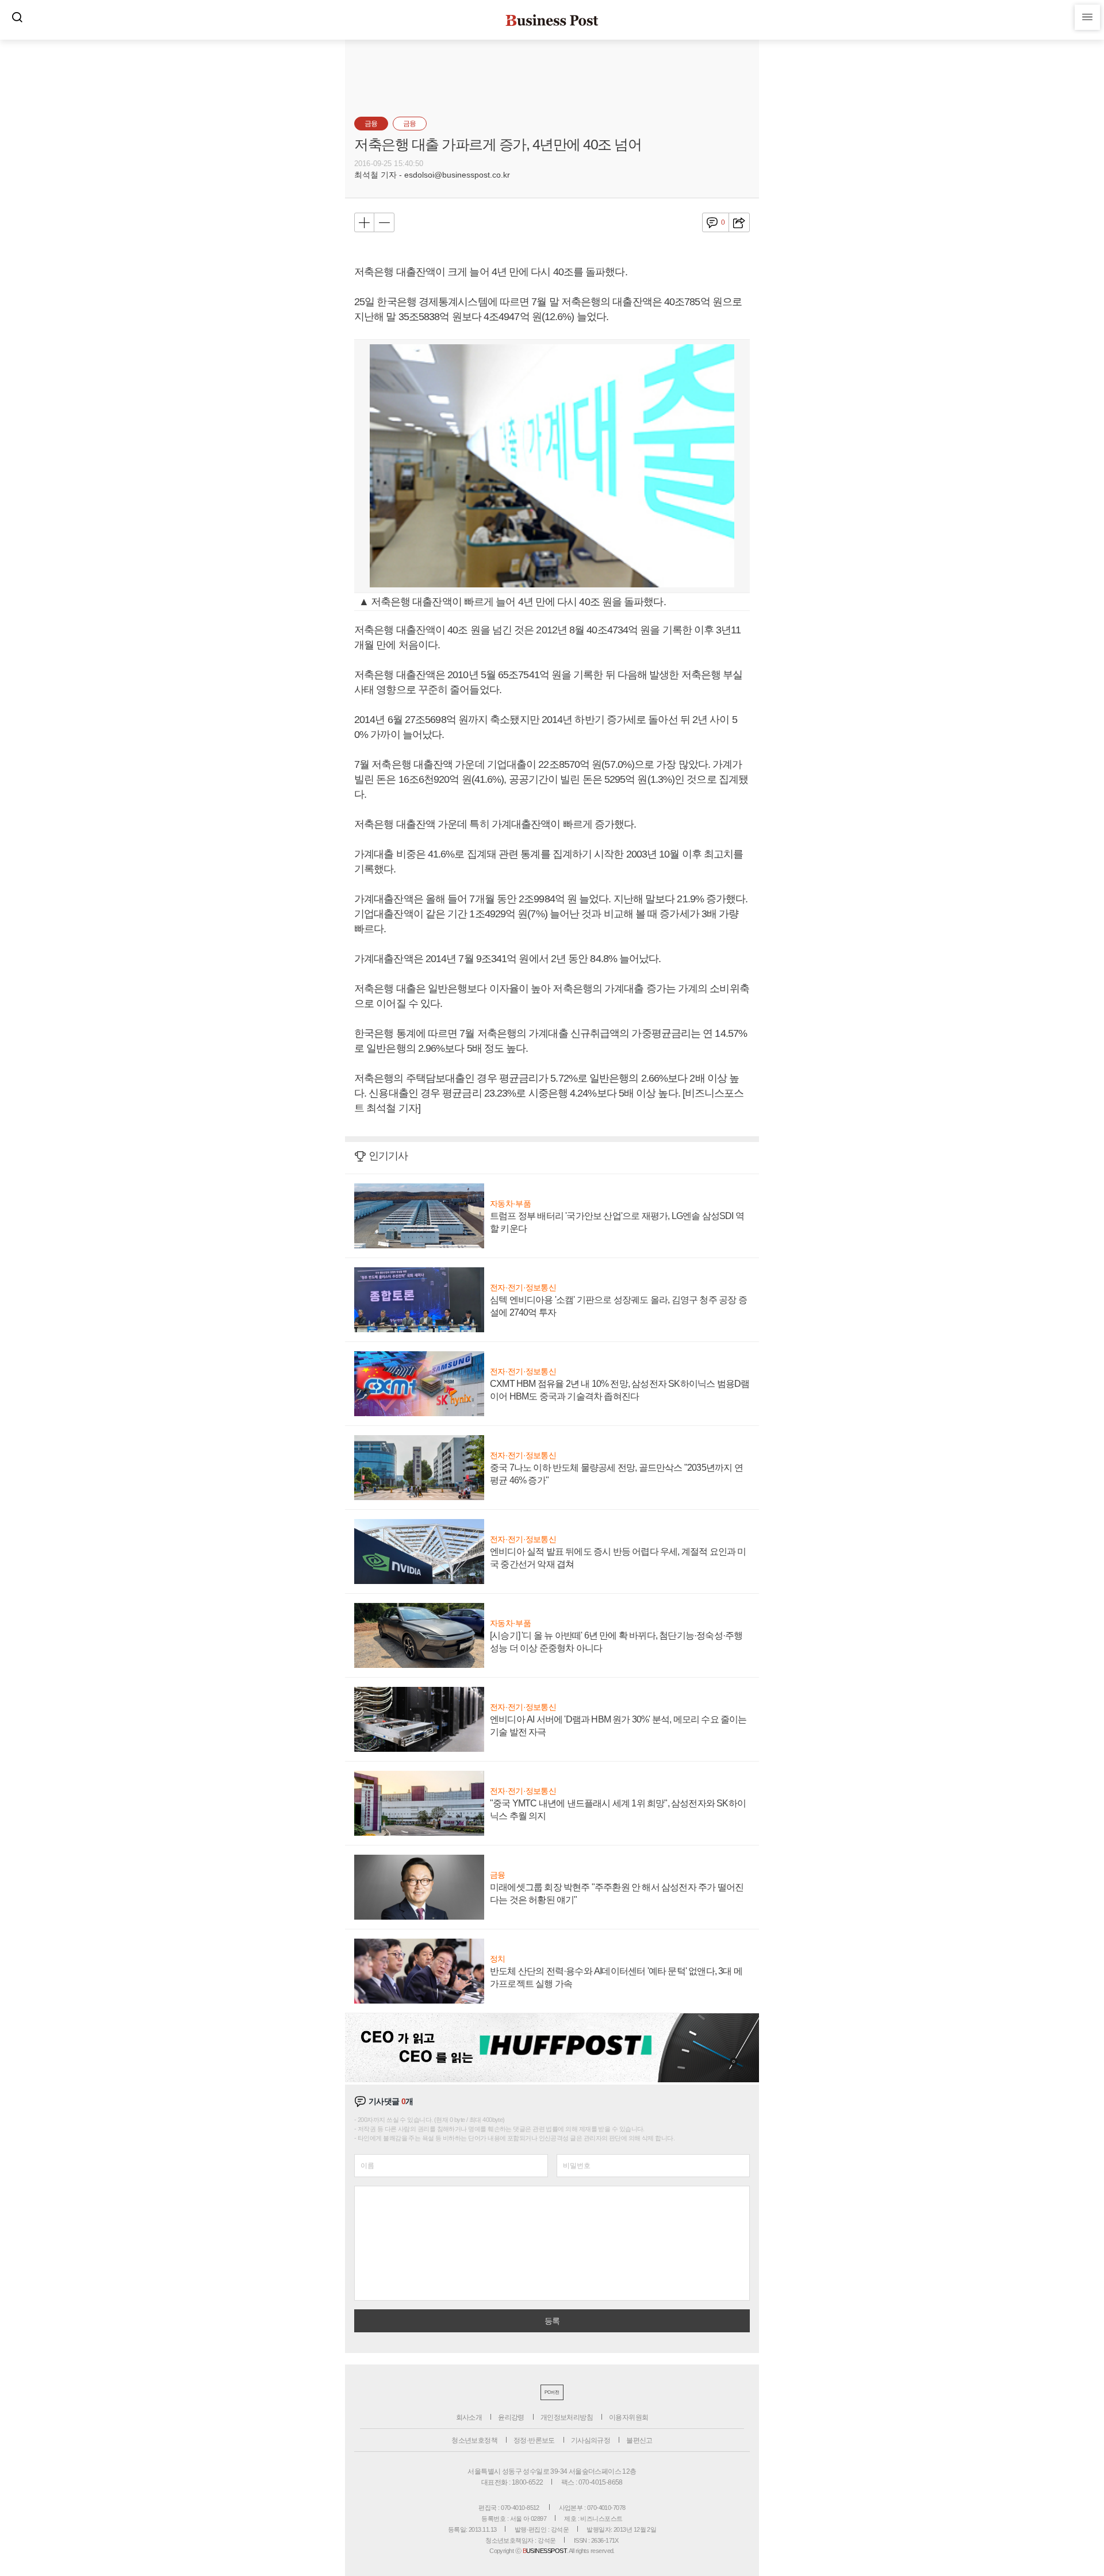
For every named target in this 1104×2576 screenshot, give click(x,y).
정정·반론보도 (534, 2440)
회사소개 (469, 2417)
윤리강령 (511, 2417)
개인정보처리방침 (567, 2417)
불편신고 (639, 2440)
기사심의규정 (591, 2440)
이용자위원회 (628, 2417)
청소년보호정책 (474, 2440)
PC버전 (552, 2392)
